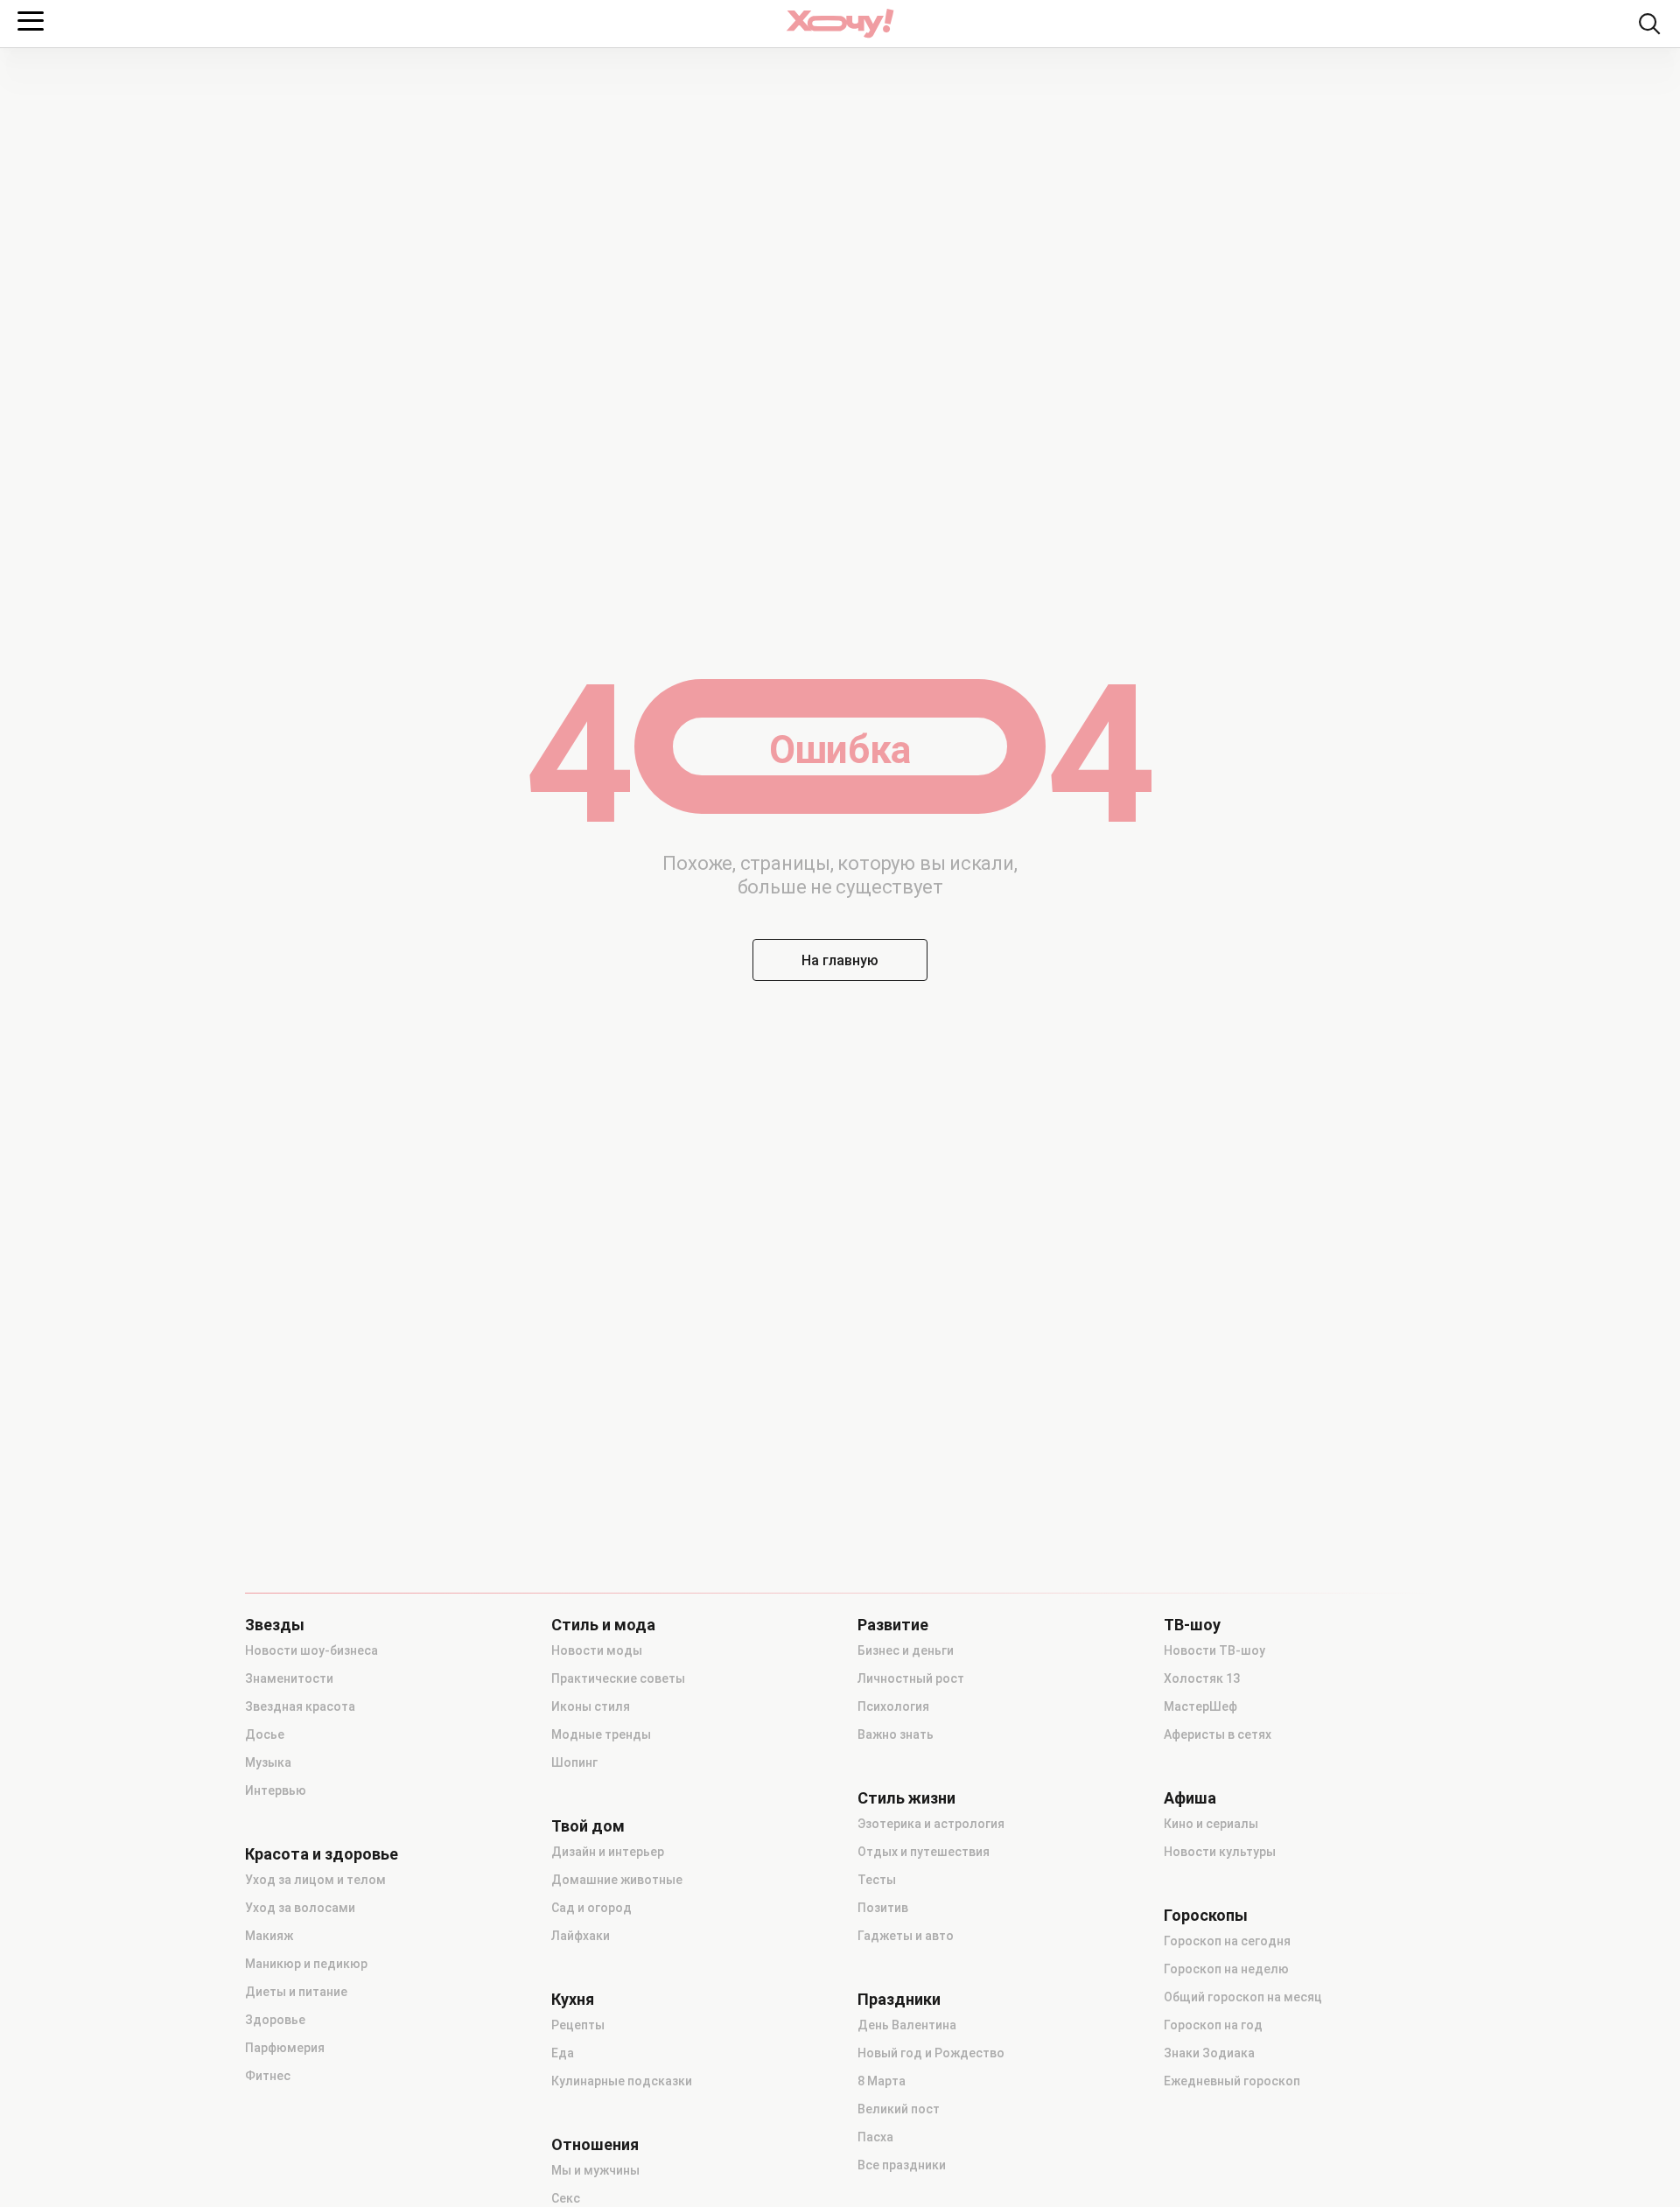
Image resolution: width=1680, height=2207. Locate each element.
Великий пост (899, 2109)
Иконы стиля (591, 1706)
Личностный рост (911, 1678)
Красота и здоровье (322, 1854)
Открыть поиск (1649, 24)
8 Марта (882, 2081)
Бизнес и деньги (906, 1650)
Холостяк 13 (1202, 1678)
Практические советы (618, 1678)
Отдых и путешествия (924, 1852)
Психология (893, 1706)
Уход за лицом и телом (315, 1880)
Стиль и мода (603, 1625)
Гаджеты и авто (906, 1936)
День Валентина (907, 2025)
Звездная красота (300, 1706)
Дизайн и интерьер (608, 1852)
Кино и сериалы (1211, 1824)
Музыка (268, 1762)
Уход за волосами (300, 1908)
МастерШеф (1200, 1706)
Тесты (877, 1880)
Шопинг (574, 1762)
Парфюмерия (285, 2048)
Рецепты (578, 2025)
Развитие (893, 1625)
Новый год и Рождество (931, 2053)
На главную (840, 960)
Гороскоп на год (1213, 2025)
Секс (566, 2198)
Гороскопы (1206, 1916)
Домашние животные (617, 1880)
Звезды (275, 1625)
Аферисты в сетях (1218, 1734)
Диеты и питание (296, 1992)
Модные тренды (601, 1734)
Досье (265, 1734)
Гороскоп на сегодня (1227, 1941)
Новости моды (597, 1650)
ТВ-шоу (1192, 1625)
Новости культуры (1220, 1852)
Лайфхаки (581, 1936)
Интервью (276, 1790)
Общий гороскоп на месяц (1243, 1997)
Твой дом (588, 1826)
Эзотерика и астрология (931, 1824)
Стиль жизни (906, 1798)
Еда (563, 2053)
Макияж (269, 1936)
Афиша (1190, 1798)
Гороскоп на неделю (1226, 1969)
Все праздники (902, 2165)
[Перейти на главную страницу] (840, 23)
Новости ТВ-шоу (1214, 1650)
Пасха (875, 2137)
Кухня (573, 2000)
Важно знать (896, 1734)
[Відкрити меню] (31, 21)
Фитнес (268, 2076)
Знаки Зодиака (1209, 2053)
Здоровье (275, 2020)
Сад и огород (591, 1908)
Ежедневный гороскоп (1232, 2081)
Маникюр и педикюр (306, 1964)
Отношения (595, 2145)
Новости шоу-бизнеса (311, 1650)
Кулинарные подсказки (622, 2081)
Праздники (899, 2000)
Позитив (883, 1908)
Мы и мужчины (595, 2170)
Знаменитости (289, 1678)
